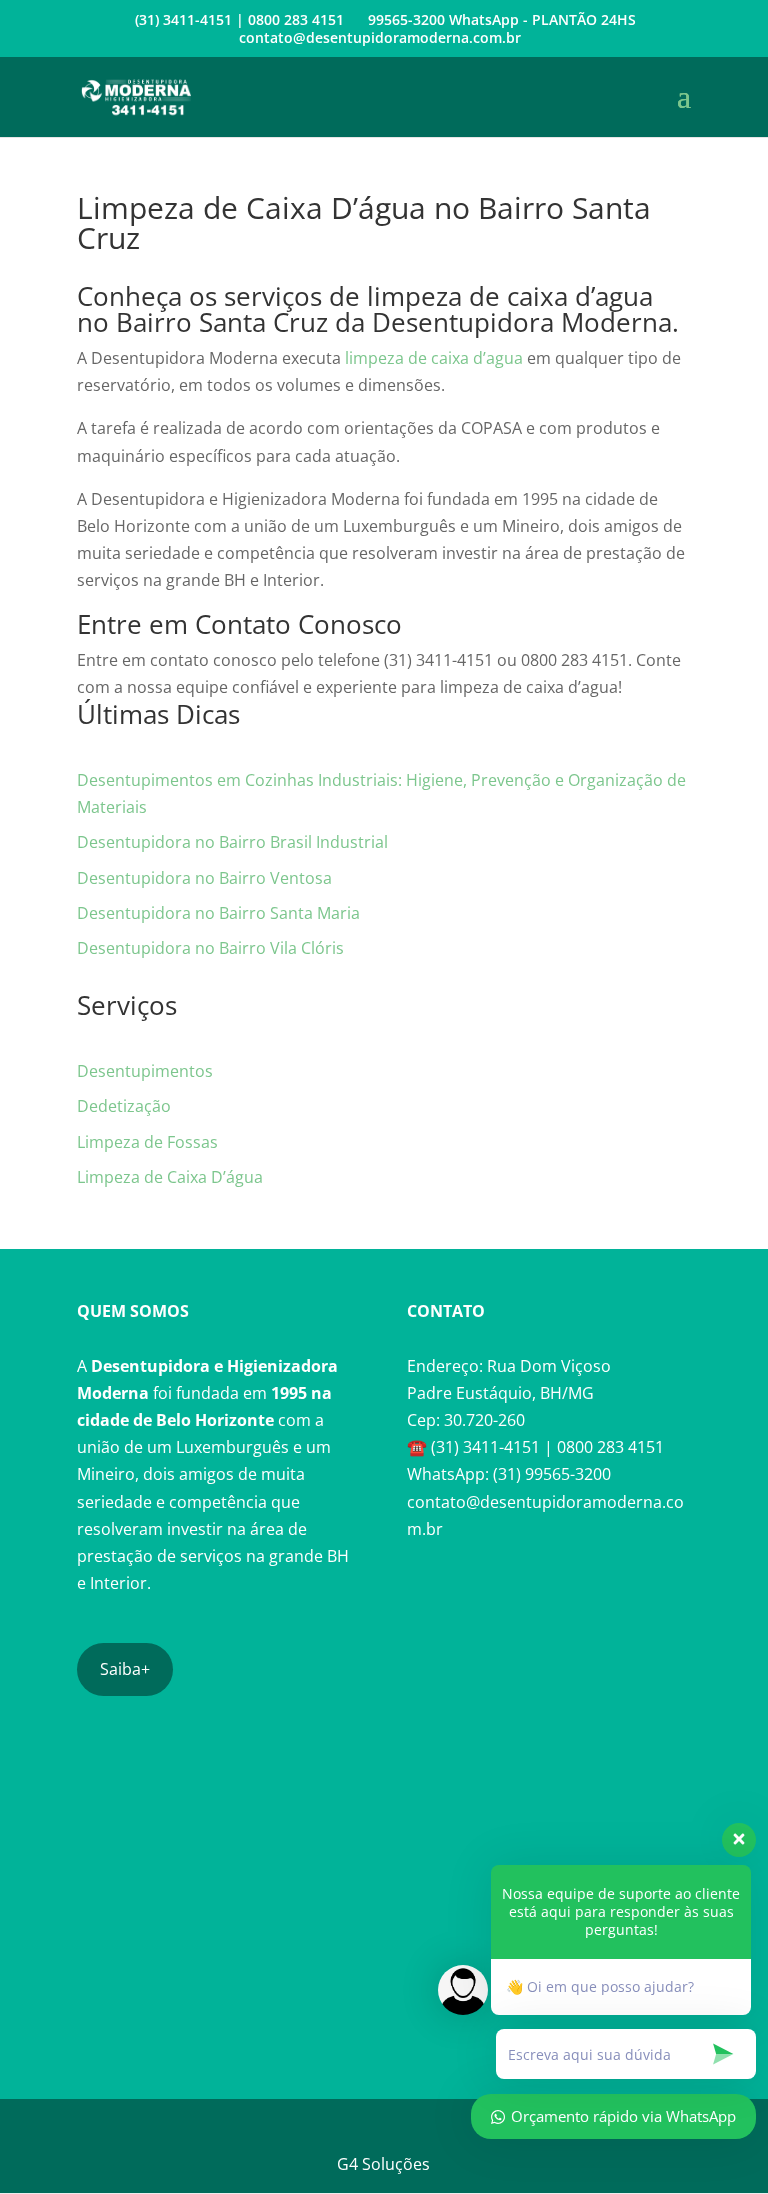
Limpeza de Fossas (147, 1142)
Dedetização (124, 1106)
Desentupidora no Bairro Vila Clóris (210, 948)
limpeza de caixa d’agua (434, 358)
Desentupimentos (145, 1071)
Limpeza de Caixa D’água (170, 1177)
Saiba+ (125, 1669)
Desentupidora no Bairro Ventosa (204, 878)
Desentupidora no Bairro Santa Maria (218, 913)
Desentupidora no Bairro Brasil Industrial (232, 842)
